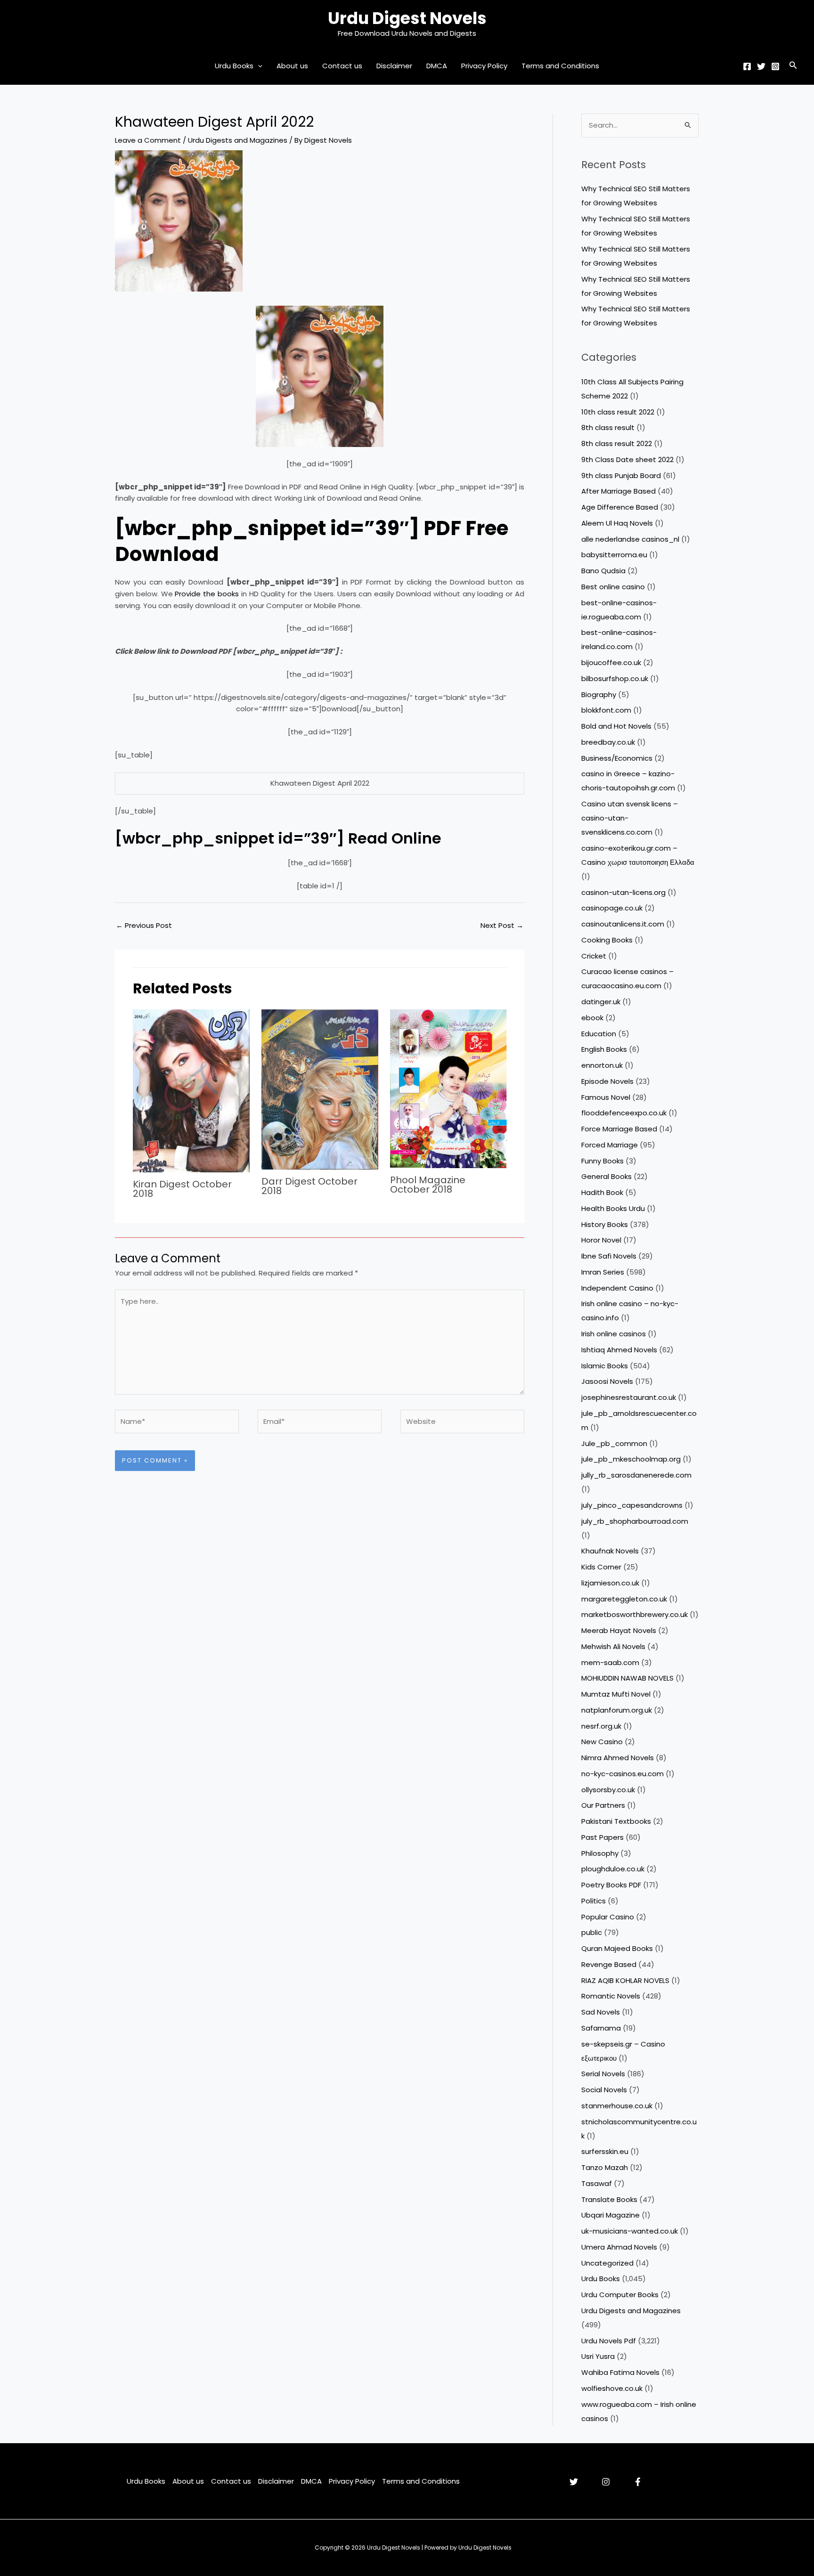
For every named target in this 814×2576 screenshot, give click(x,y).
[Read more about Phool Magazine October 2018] (448, 1088)
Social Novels (604, 2090)
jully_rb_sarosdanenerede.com (636, 1475)
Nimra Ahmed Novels (618, 1758)
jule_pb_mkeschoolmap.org (631, 1459)
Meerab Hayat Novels (619, 1630)
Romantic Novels (611, 1996)
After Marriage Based (619, 491)
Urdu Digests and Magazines (238, 140)
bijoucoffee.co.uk (611, 662)
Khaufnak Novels (610, 1551)
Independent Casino (617, 1288)
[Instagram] (775, 66)
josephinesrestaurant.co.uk (629, 1397)
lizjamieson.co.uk (610, 1583)
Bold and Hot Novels (616, 726)
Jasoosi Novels (607, 1381)
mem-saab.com (610, 1662)
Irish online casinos (614, 1334)
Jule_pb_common (614, 1443)
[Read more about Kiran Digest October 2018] (191, 1090)
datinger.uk (601, 1002)
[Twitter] (761, 66)
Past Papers (602, 1837)
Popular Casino (608, 1917)
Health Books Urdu (613, 1208)
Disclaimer (394, 66)
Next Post (502, 925)
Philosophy (600, 1853)
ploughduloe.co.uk (613, 1869)
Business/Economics (617, 758)
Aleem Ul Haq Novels (617, 523)
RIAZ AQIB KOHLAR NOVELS (625, 1980)
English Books (604, 1049)
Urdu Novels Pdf (609, 2341)
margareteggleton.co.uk (624, 1599)
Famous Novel (606, 1097)
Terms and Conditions (560, 66)
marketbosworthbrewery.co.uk (635, 1614)
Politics (594, 1901)
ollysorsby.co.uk (608, 1790)
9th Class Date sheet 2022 (627, 459)
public (592, 1932)
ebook (592, 1018)
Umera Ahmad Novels (619, 2247)
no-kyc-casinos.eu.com (623, 1774)
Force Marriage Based (619, 1129)
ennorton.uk (602, 1065)
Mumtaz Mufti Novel (616, 1694)
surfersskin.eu (605, 2151)
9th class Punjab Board (621, 475)
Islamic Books (605, 1366)
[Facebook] (747, 66)
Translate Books (609, 2199)
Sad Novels (601, 2012)
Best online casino (613, 587)
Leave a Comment (148, 140)
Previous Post (144, 925)
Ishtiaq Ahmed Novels (619, 1350)
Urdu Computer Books (620, 2295)
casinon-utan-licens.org (623, 892)
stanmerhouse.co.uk (617, 2106)
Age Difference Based (620, 507)
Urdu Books (234, 66)
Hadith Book (602, 1192)
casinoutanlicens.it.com (623, 924)
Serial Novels (603, 2074)
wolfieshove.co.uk (612, 2388)
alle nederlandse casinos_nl (630, 539)
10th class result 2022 (618, 412)
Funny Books (602, 1161)
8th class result (608, 427)
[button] (258, 66)
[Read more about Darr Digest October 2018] (320, 1089)
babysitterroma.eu (614, 555)
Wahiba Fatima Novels (620, 2372)
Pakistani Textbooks (616, 1821)
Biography (599, 695)
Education (599, 1034)
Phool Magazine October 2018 (428, 1185)
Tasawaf (597, 2183)
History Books (605, 1224)
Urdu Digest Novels (407, 18)
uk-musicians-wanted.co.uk (630, 2231)
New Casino (602, 1742)
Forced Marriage (610, 1145)
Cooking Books (607, 940)
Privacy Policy (484, 66)
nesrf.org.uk (601, 1726)
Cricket (594, 956)
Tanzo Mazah (605, 2167)
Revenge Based (609, 1964)
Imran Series (603, 1272)
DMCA (437, 66)
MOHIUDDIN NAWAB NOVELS (627, 1678)
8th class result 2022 (617, 443)
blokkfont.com (606, 710)
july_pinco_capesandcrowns (632, 1505)
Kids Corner (601, 1567)
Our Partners (603, 1805)
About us (292, 66)
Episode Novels (607, 1081)
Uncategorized (607, 2263)
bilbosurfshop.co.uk (615, 679)
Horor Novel (601, 1240)
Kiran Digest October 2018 (182, 1189)
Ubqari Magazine (610, 2215)
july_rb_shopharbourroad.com (635, 1521)
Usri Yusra (598, 2356)
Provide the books (207, 594)
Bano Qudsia (603, 571)
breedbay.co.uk (608, 742)
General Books (606, 1176)
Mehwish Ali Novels (613, 1646)
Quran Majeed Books (617, 1948)
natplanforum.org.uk (617, 1710)
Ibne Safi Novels (609, 1256)
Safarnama (601, 2028)
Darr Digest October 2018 (309, 1186)
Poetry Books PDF (611, 1885)
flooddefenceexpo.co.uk (624, 1113)
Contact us (342, 66)
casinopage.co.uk (612, 908)
